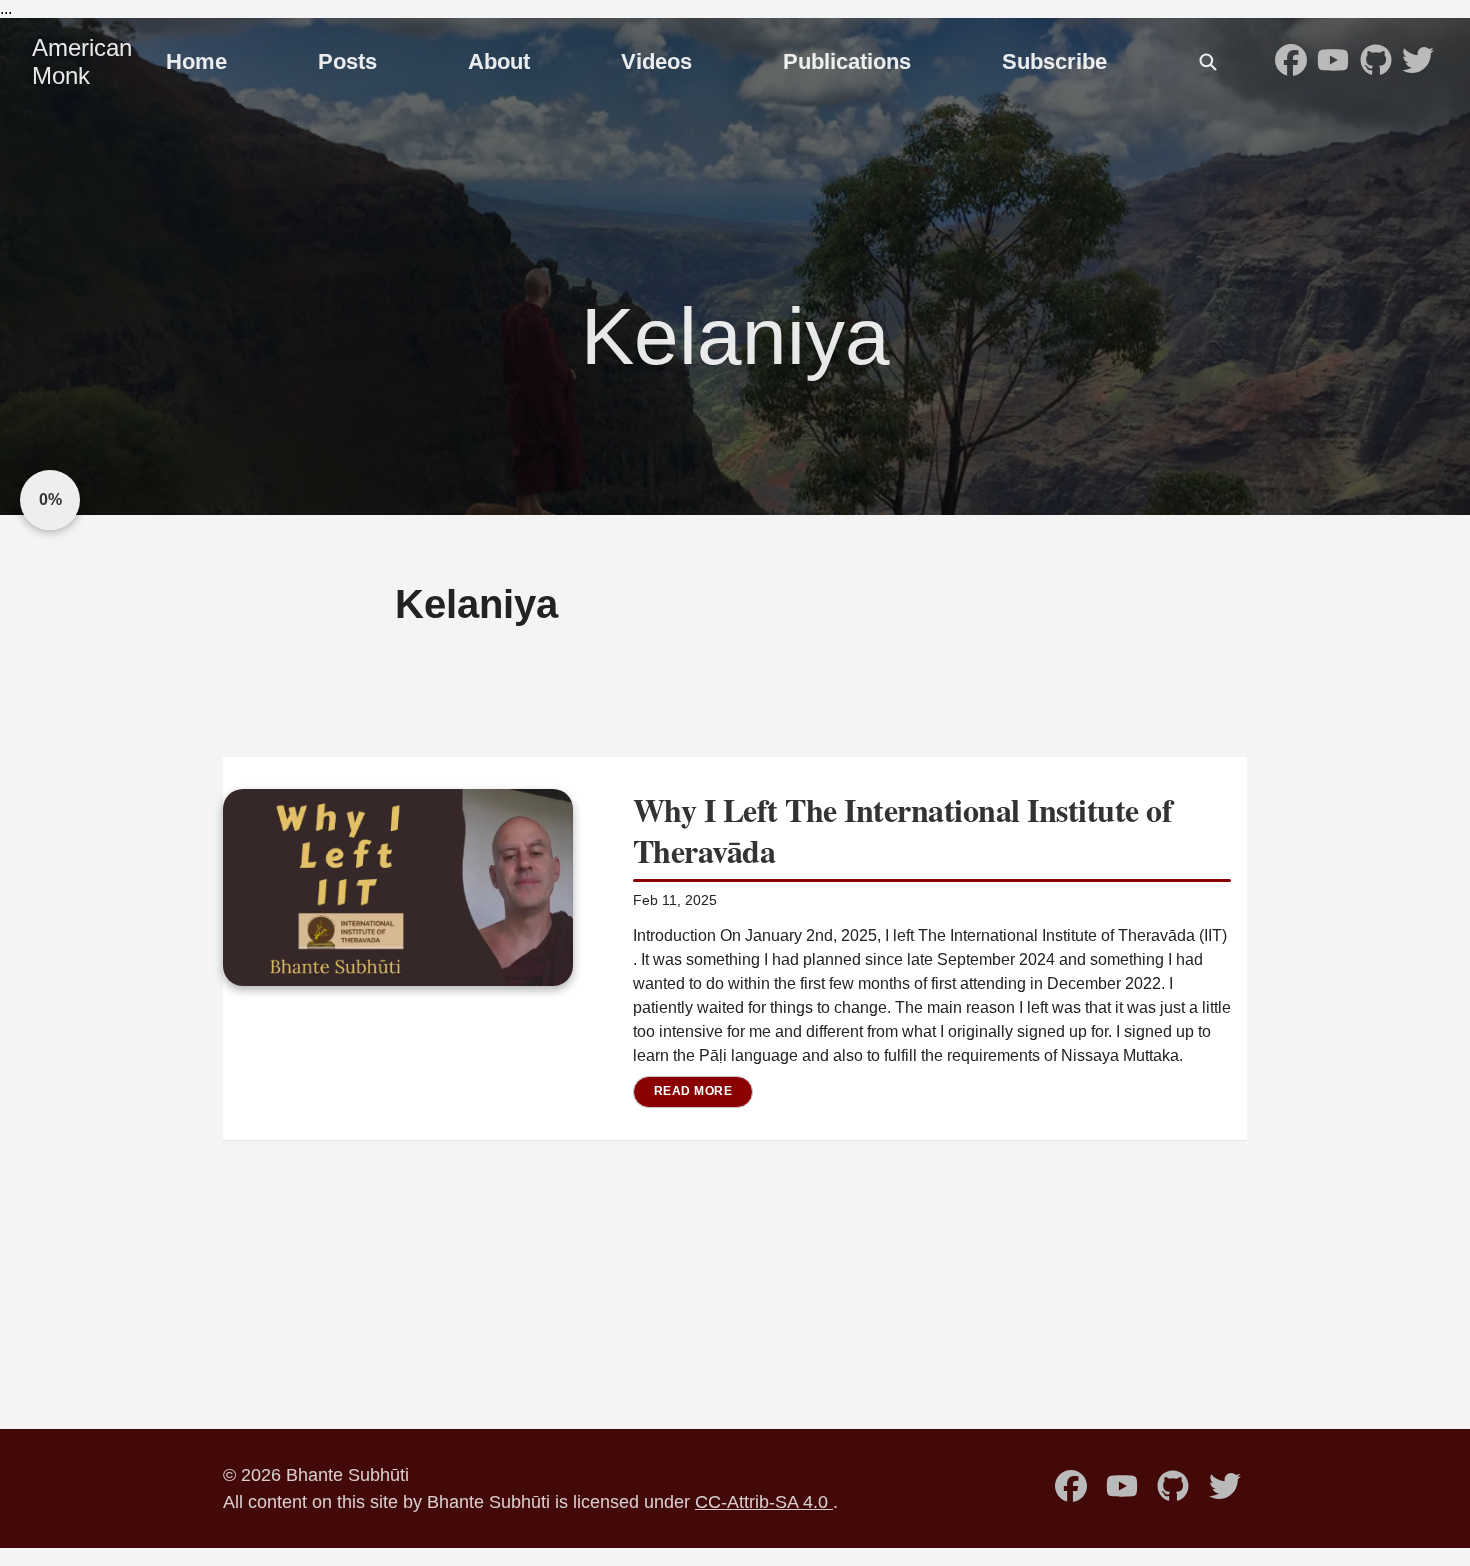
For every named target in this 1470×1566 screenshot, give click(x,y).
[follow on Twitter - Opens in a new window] (1418, 62)
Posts (347, 61)
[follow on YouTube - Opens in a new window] (1333, 62)
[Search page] (1208, 62)
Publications (847, 61)
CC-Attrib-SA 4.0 (764, 1501)
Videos (656, 61)
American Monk (82, 61)
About (499, 61)
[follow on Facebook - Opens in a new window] (1291, 62)
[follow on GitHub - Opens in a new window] (1376, 62)
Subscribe (1054, 61)
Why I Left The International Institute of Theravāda (903, 830)
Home (196, 61)
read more (693, 1091)
